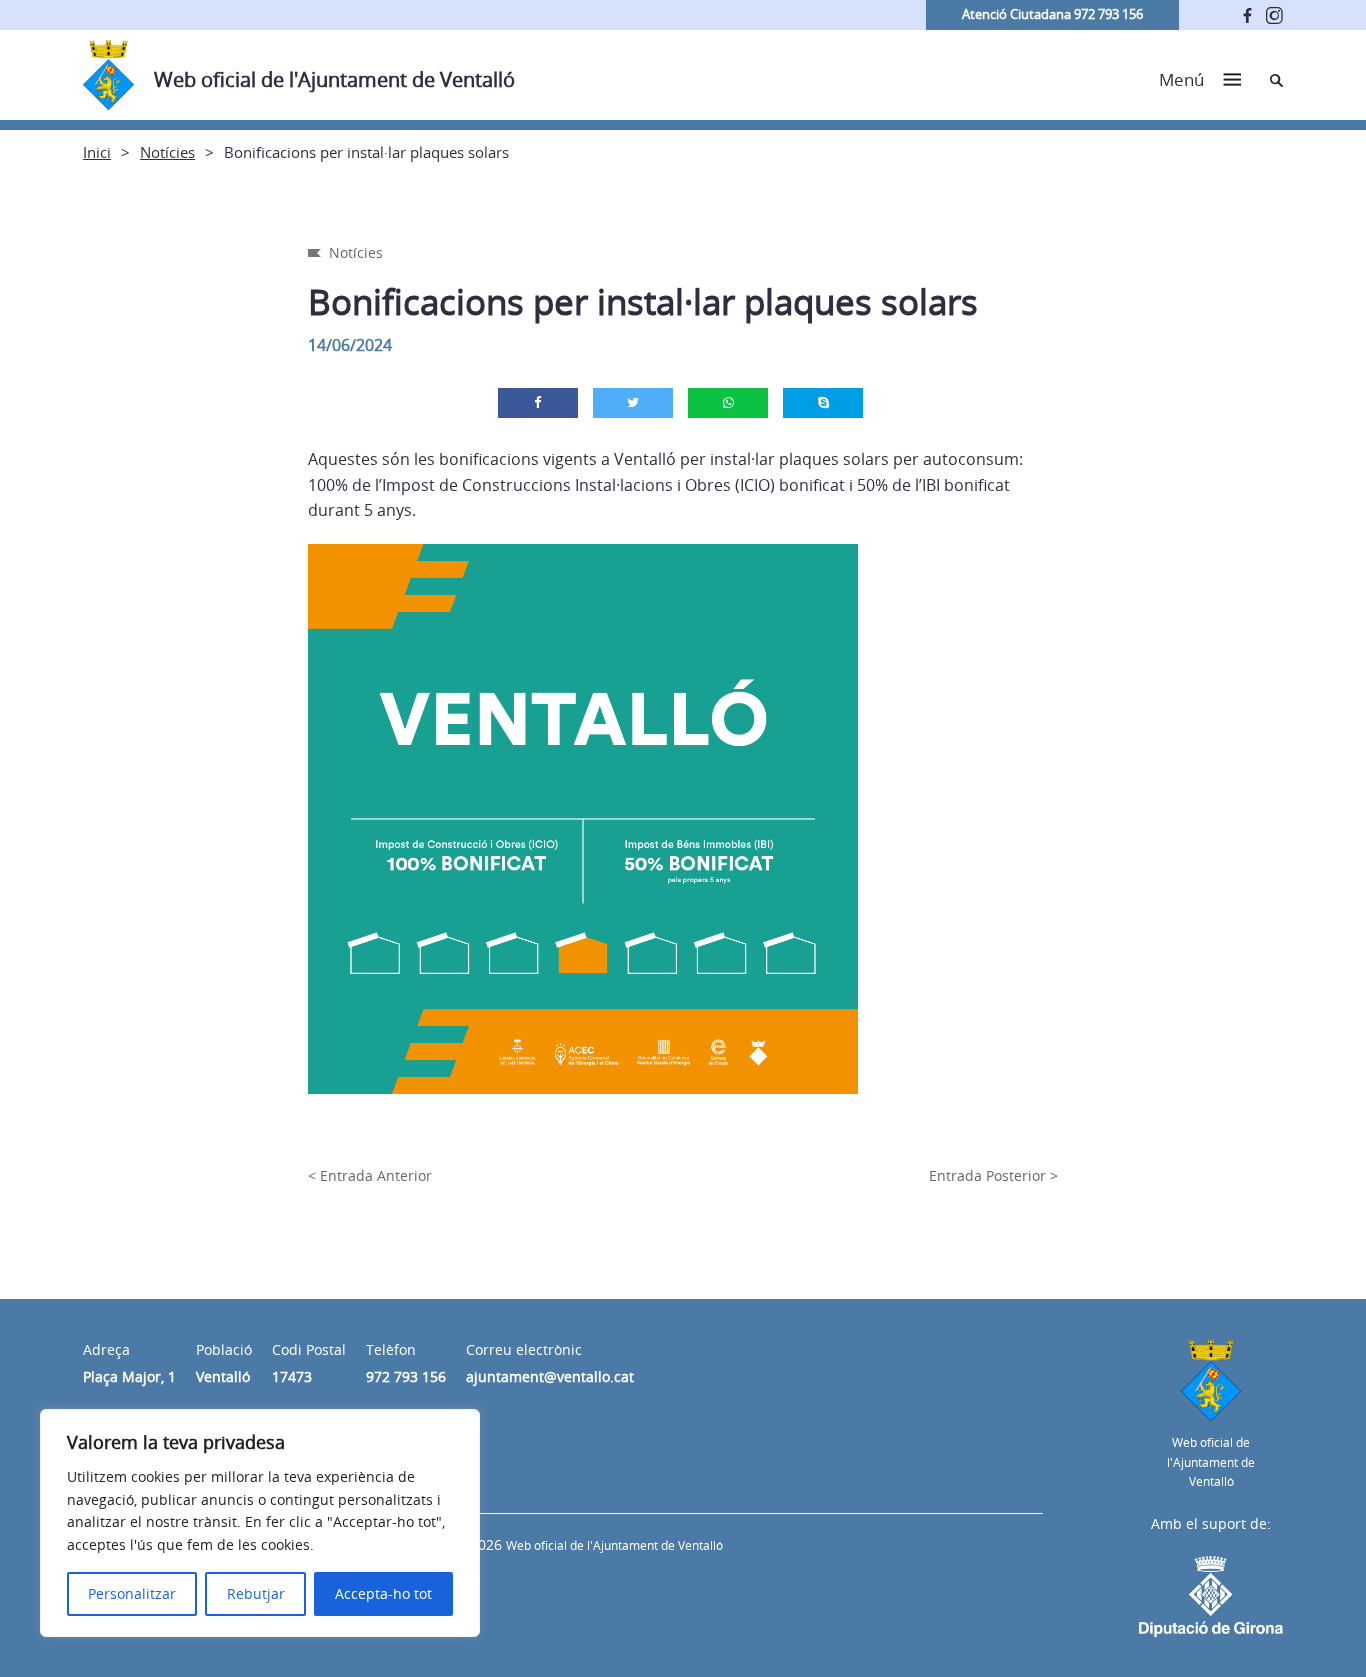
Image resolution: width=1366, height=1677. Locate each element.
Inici (97, 152)
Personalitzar (132, 1593)
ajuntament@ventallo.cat (550, 1376)
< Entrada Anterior (370, 1175)
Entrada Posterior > (993, 1175)
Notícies (167, 152)
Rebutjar (256, 1593)
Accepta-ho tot (383, 1593)
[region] (260, 1523)
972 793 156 (406, 1376)
